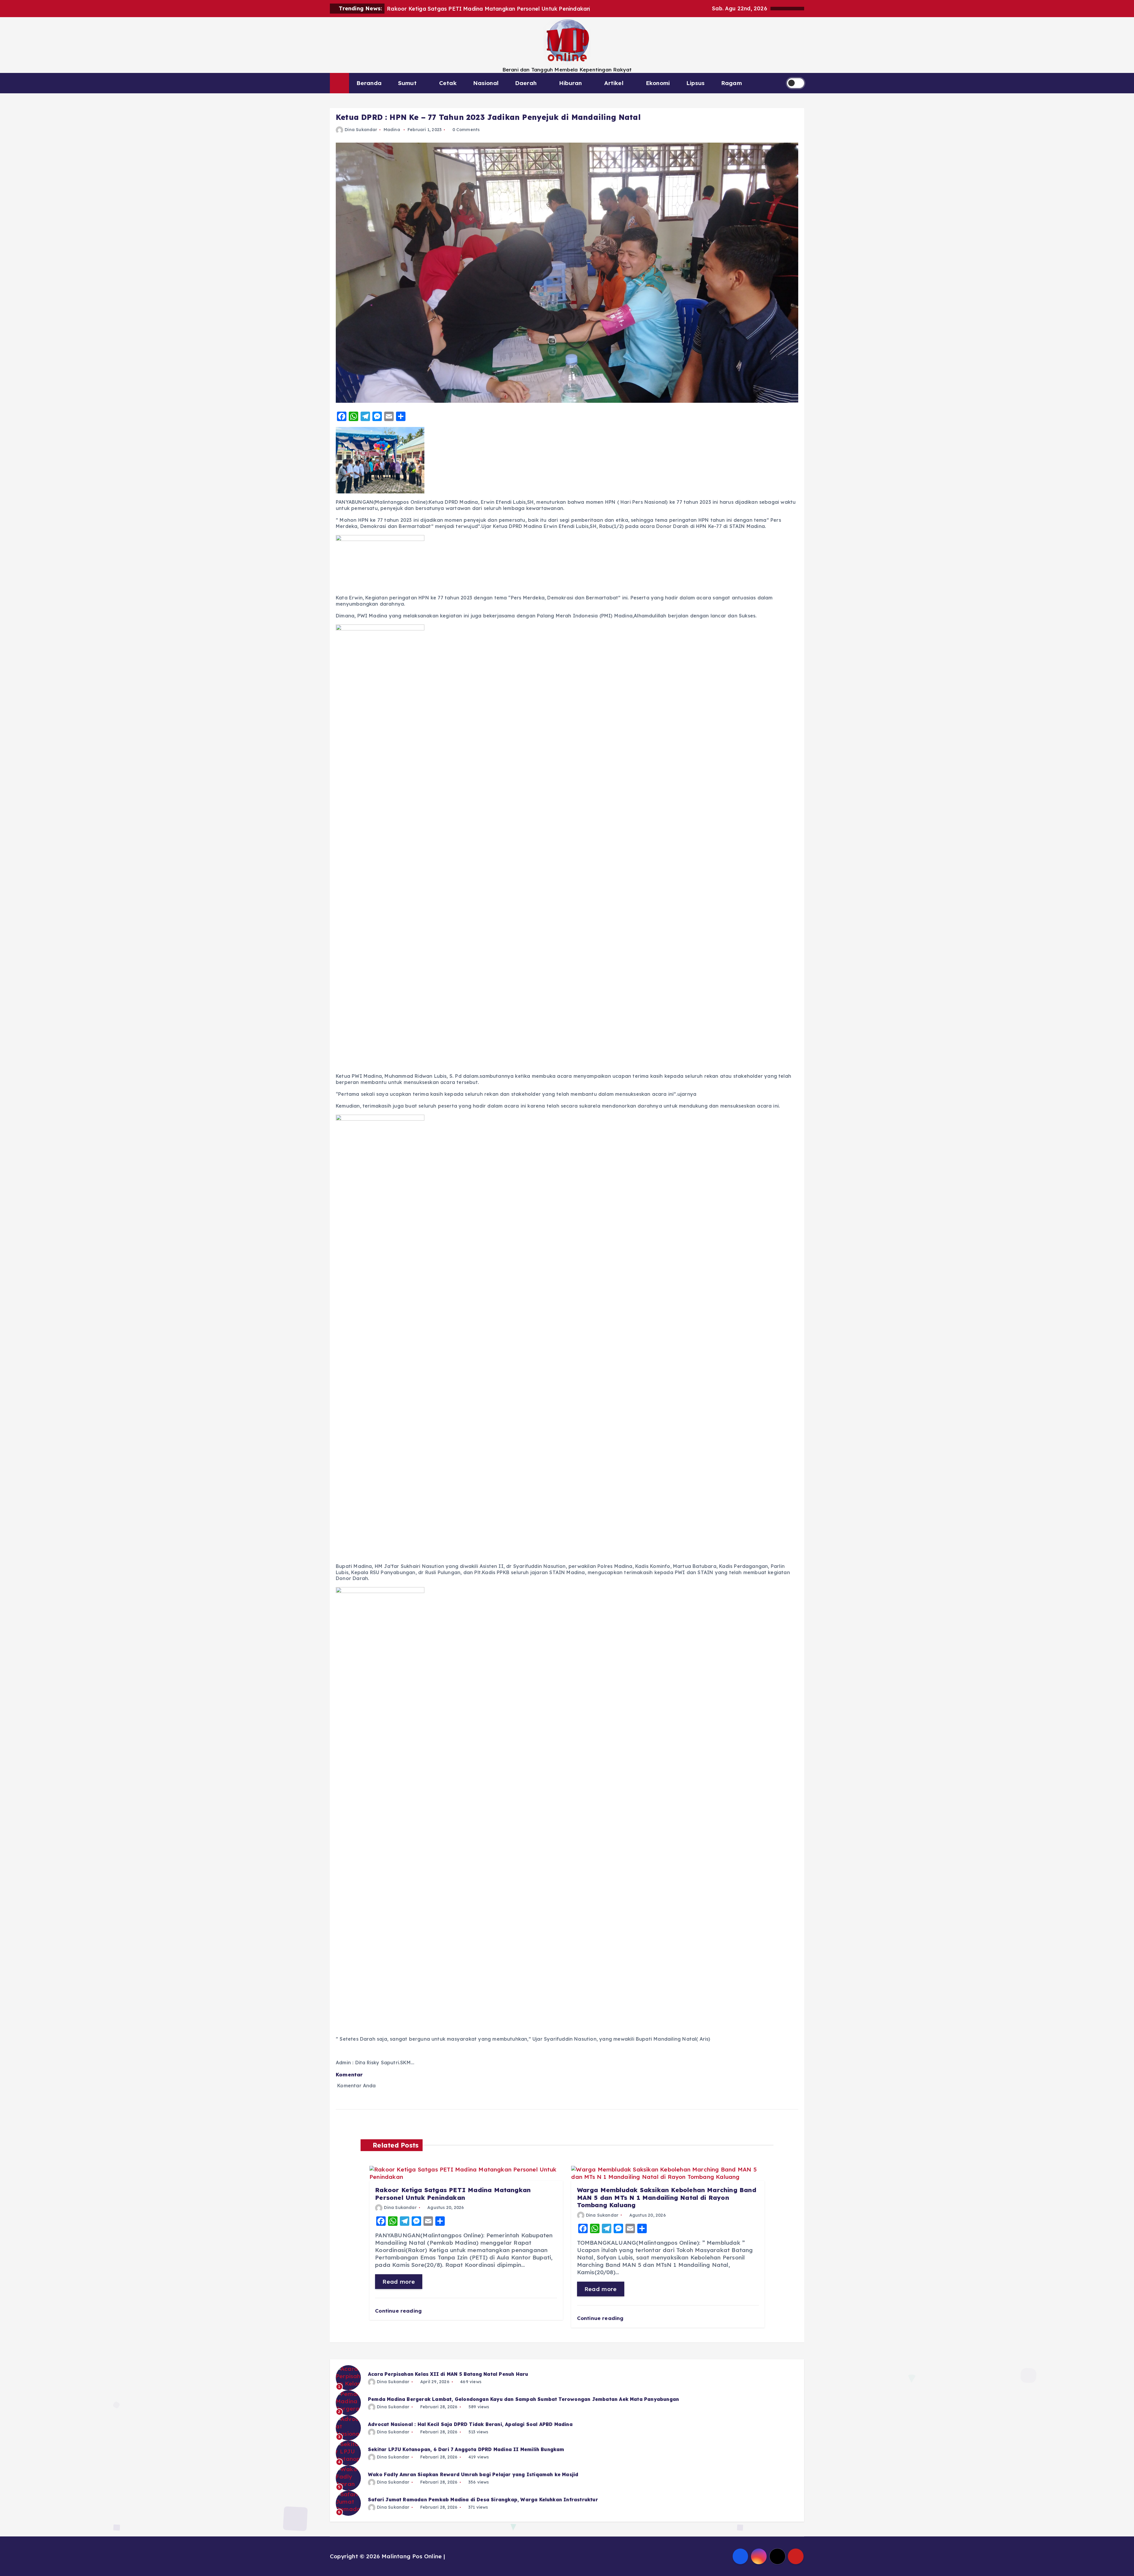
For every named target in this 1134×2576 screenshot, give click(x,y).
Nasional (486, 83)
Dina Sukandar (361, 130)
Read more (399, 2282)
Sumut (407, 83)
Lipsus (695, 83)
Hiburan (570, 83)
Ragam (731, 83)
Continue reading (399, 2311)
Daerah (526, 83)
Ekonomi (658, 83)
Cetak (448, 83)
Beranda (369, 83)
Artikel (614, 83)
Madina (392, 130)
